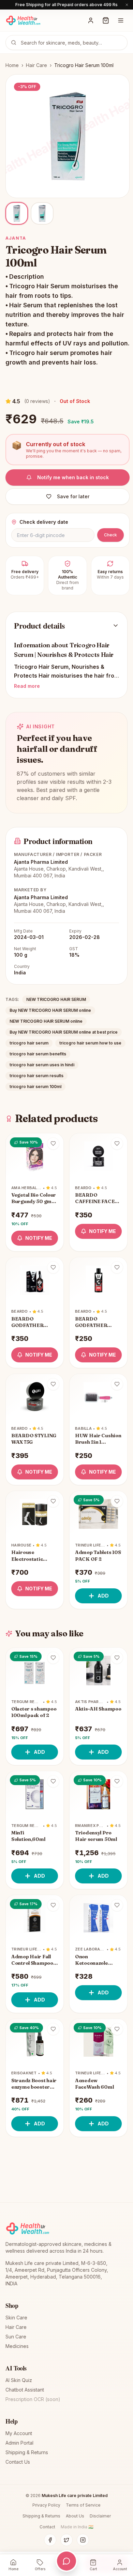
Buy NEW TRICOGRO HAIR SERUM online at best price (64, 1032)
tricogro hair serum (29, 1043)
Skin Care (16, 2318)
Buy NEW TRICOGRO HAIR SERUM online (50, 1010)
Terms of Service (83, 2505)
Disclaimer (100, 2516)
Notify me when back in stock (73, 477)
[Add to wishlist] (53, 1144)
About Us (75, 2516)
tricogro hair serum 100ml (35, 1087)
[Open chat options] (66, 2561)
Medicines (17, 2346)
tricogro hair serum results (36, 1076)
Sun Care (16, 2337)
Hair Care (36, 65)
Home (12, 65)
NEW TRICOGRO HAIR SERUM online (46, 1021)
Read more (27, 686)
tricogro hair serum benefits (38, 1054)
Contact (47, 2527)
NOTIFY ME (39, 1238)
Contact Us (18, 2462)
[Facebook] (50, 2540)
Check (110, 535)
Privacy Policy (46, 2505)
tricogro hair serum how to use (90, 1043)
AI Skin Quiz (19, 2380)
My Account (19, 2433)
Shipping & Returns (27, 2452)
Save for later (73, 496)
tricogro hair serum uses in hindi (42, 1065)
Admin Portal (19, 2443)
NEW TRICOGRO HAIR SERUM (56, 999)
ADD (103, 1596)
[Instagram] (83, 2540)
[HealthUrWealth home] (23, 20)
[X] (66, 2540)
